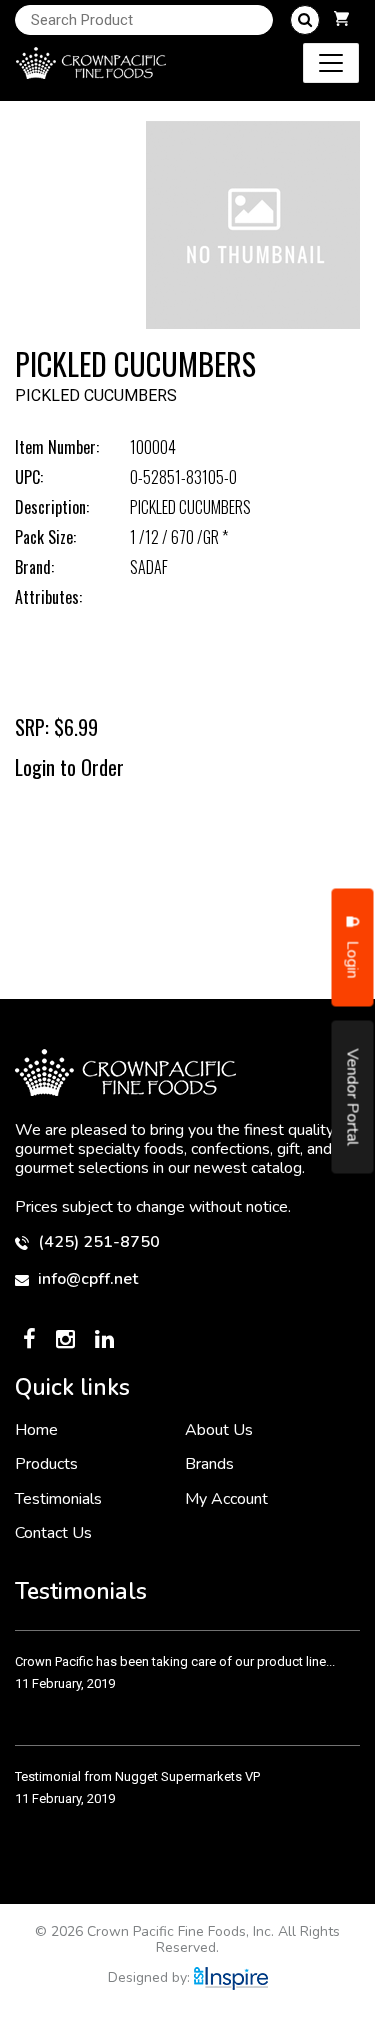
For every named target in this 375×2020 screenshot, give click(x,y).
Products (46, 1464)
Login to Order (69, 767)
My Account (226, 1499)
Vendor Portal (353, 1097)
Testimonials (58, 1499)
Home (36, 1430)
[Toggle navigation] (331, 63)
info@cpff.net (86, 1279)
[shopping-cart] (341, 20)
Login (353, 958)
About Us (219, 1430)
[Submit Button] (305, 20)
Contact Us (53, 1533)
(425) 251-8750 (97, 1242)
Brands (209, 1464)
